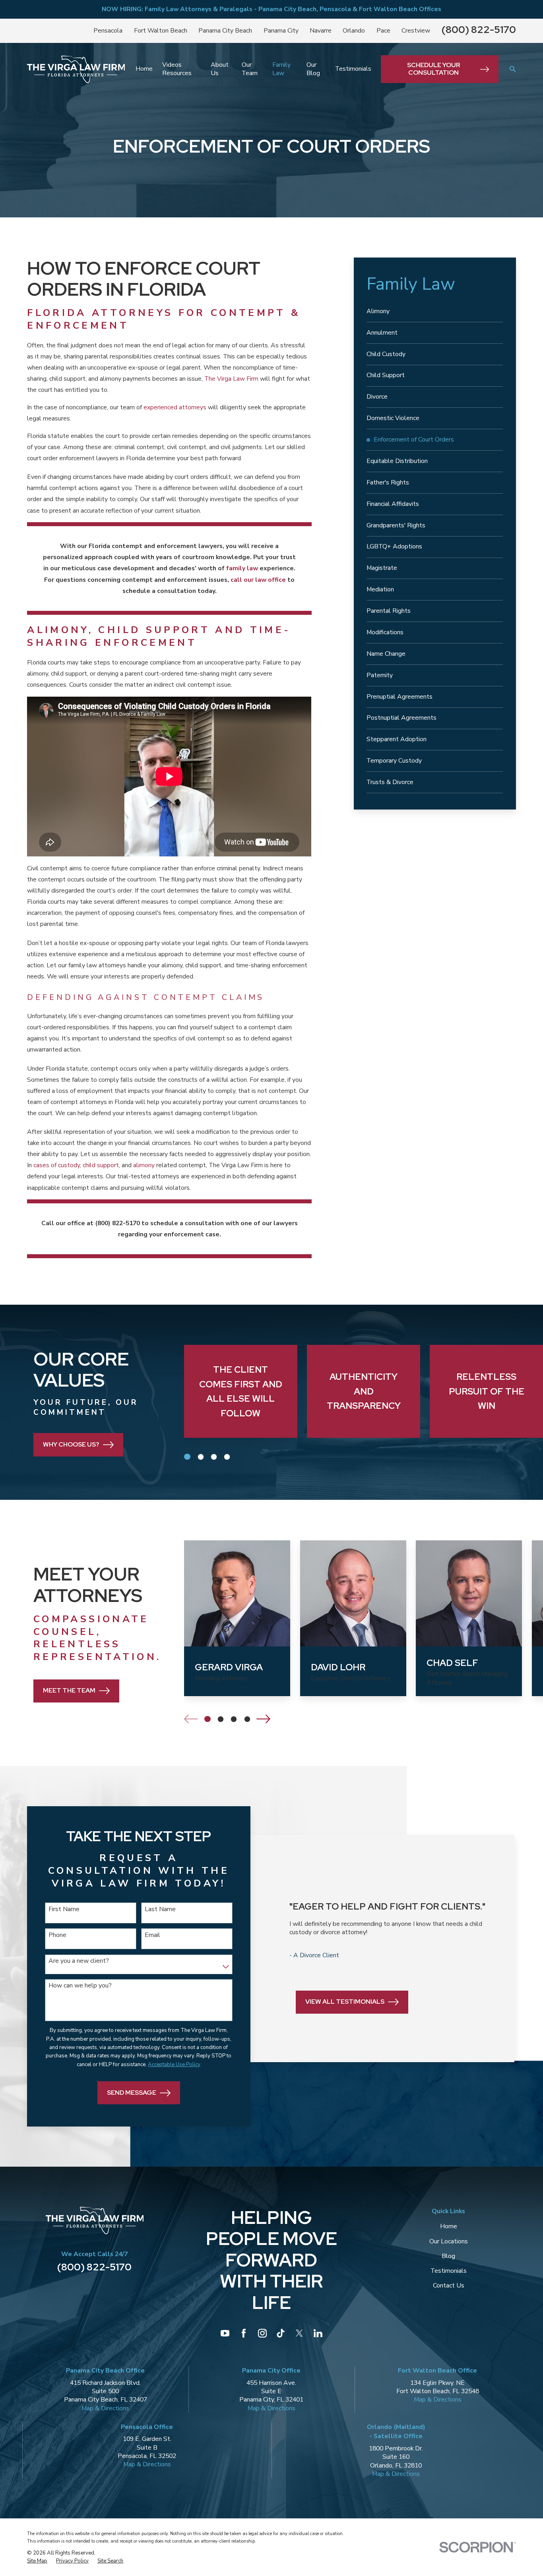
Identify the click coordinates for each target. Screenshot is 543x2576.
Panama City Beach (225, 31)
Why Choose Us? (71, 1444)
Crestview (416, 31)
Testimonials (449, 2271)
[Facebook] (244, 2333)
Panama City (281, 31)
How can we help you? (80, 1986)
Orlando (354, 31)
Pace (383, 31)
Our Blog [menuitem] (313, 69)
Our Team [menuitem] (250, 69)
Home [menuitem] (144, 69)
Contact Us (449, 2285)
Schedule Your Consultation (433, 69)
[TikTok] (281, 2333)
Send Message (132, 2093)
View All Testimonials (345, 2002)
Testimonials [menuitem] (353, 69)
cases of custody (57, 1165)
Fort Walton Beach (161, 31)
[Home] (76, 69)
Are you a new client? (79, 1961)
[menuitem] (435, 312)
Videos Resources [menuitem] (177, 69)
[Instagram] (262, 2333)
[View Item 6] (234, 1719)
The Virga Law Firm (231, 379)
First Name (64, 1909)
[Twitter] (299, 2333)
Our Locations (449, 2241)
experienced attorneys (175, 407)
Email (152, 1935)
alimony (145, 1165)
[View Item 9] (247, 1719)
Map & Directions (105, 2408)
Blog (448, 2256)
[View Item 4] (200, 1457)
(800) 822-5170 (479, 30)
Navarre (321, 31)
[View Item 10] (227, 1457)
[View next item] (263, 1719)
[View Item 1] (187, 1457)
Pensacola (108, 31)
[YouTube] (225, 2333)
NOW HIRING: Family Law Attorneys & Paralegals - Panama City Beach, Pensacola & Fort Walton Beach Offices (271, 9)
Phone (57, 1935)
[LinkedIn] (318, 2333)
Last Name (160, 1909)
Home (449, 2226)
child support (101, 1165)
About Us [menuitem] (220, 69)
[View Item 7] (214, 1457)
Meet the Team (69, 1690)
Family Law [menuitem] (281, 69)
